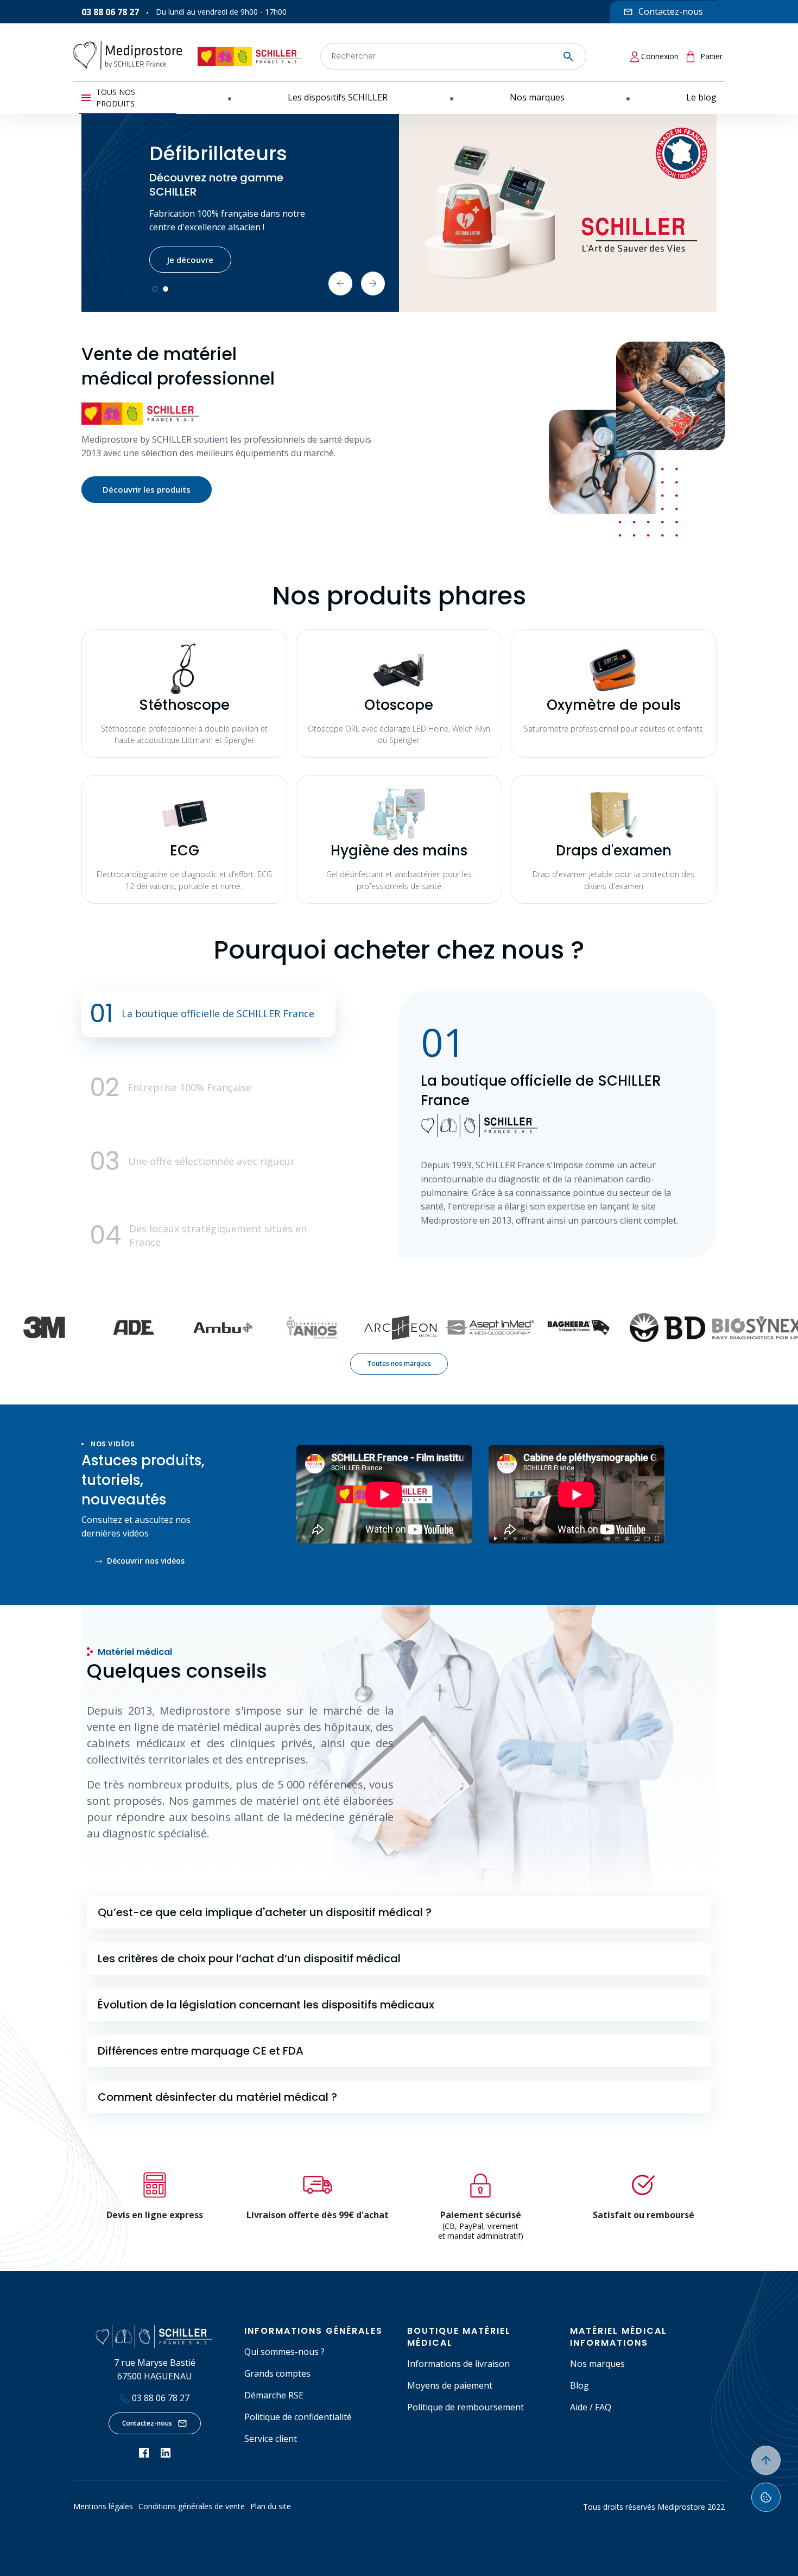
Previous (340, 284)
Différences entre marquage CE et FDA (201, 2051)
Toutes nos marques (399, 1363)
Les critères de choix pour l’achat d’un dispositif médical (249, 1958)
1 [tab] (155, 289)
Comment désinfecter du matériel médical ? (217, 2097)
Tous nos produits (116, 98)
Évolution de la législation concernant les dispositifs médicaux (266, 2005)
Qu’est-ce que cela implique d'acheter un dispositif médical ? (265, 1912)
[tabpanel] (399, 213)
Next (373, 284)
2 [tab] (166, 289)
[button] (208, 1014)
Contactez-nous (147, 2423)
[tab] (399, 1912)
